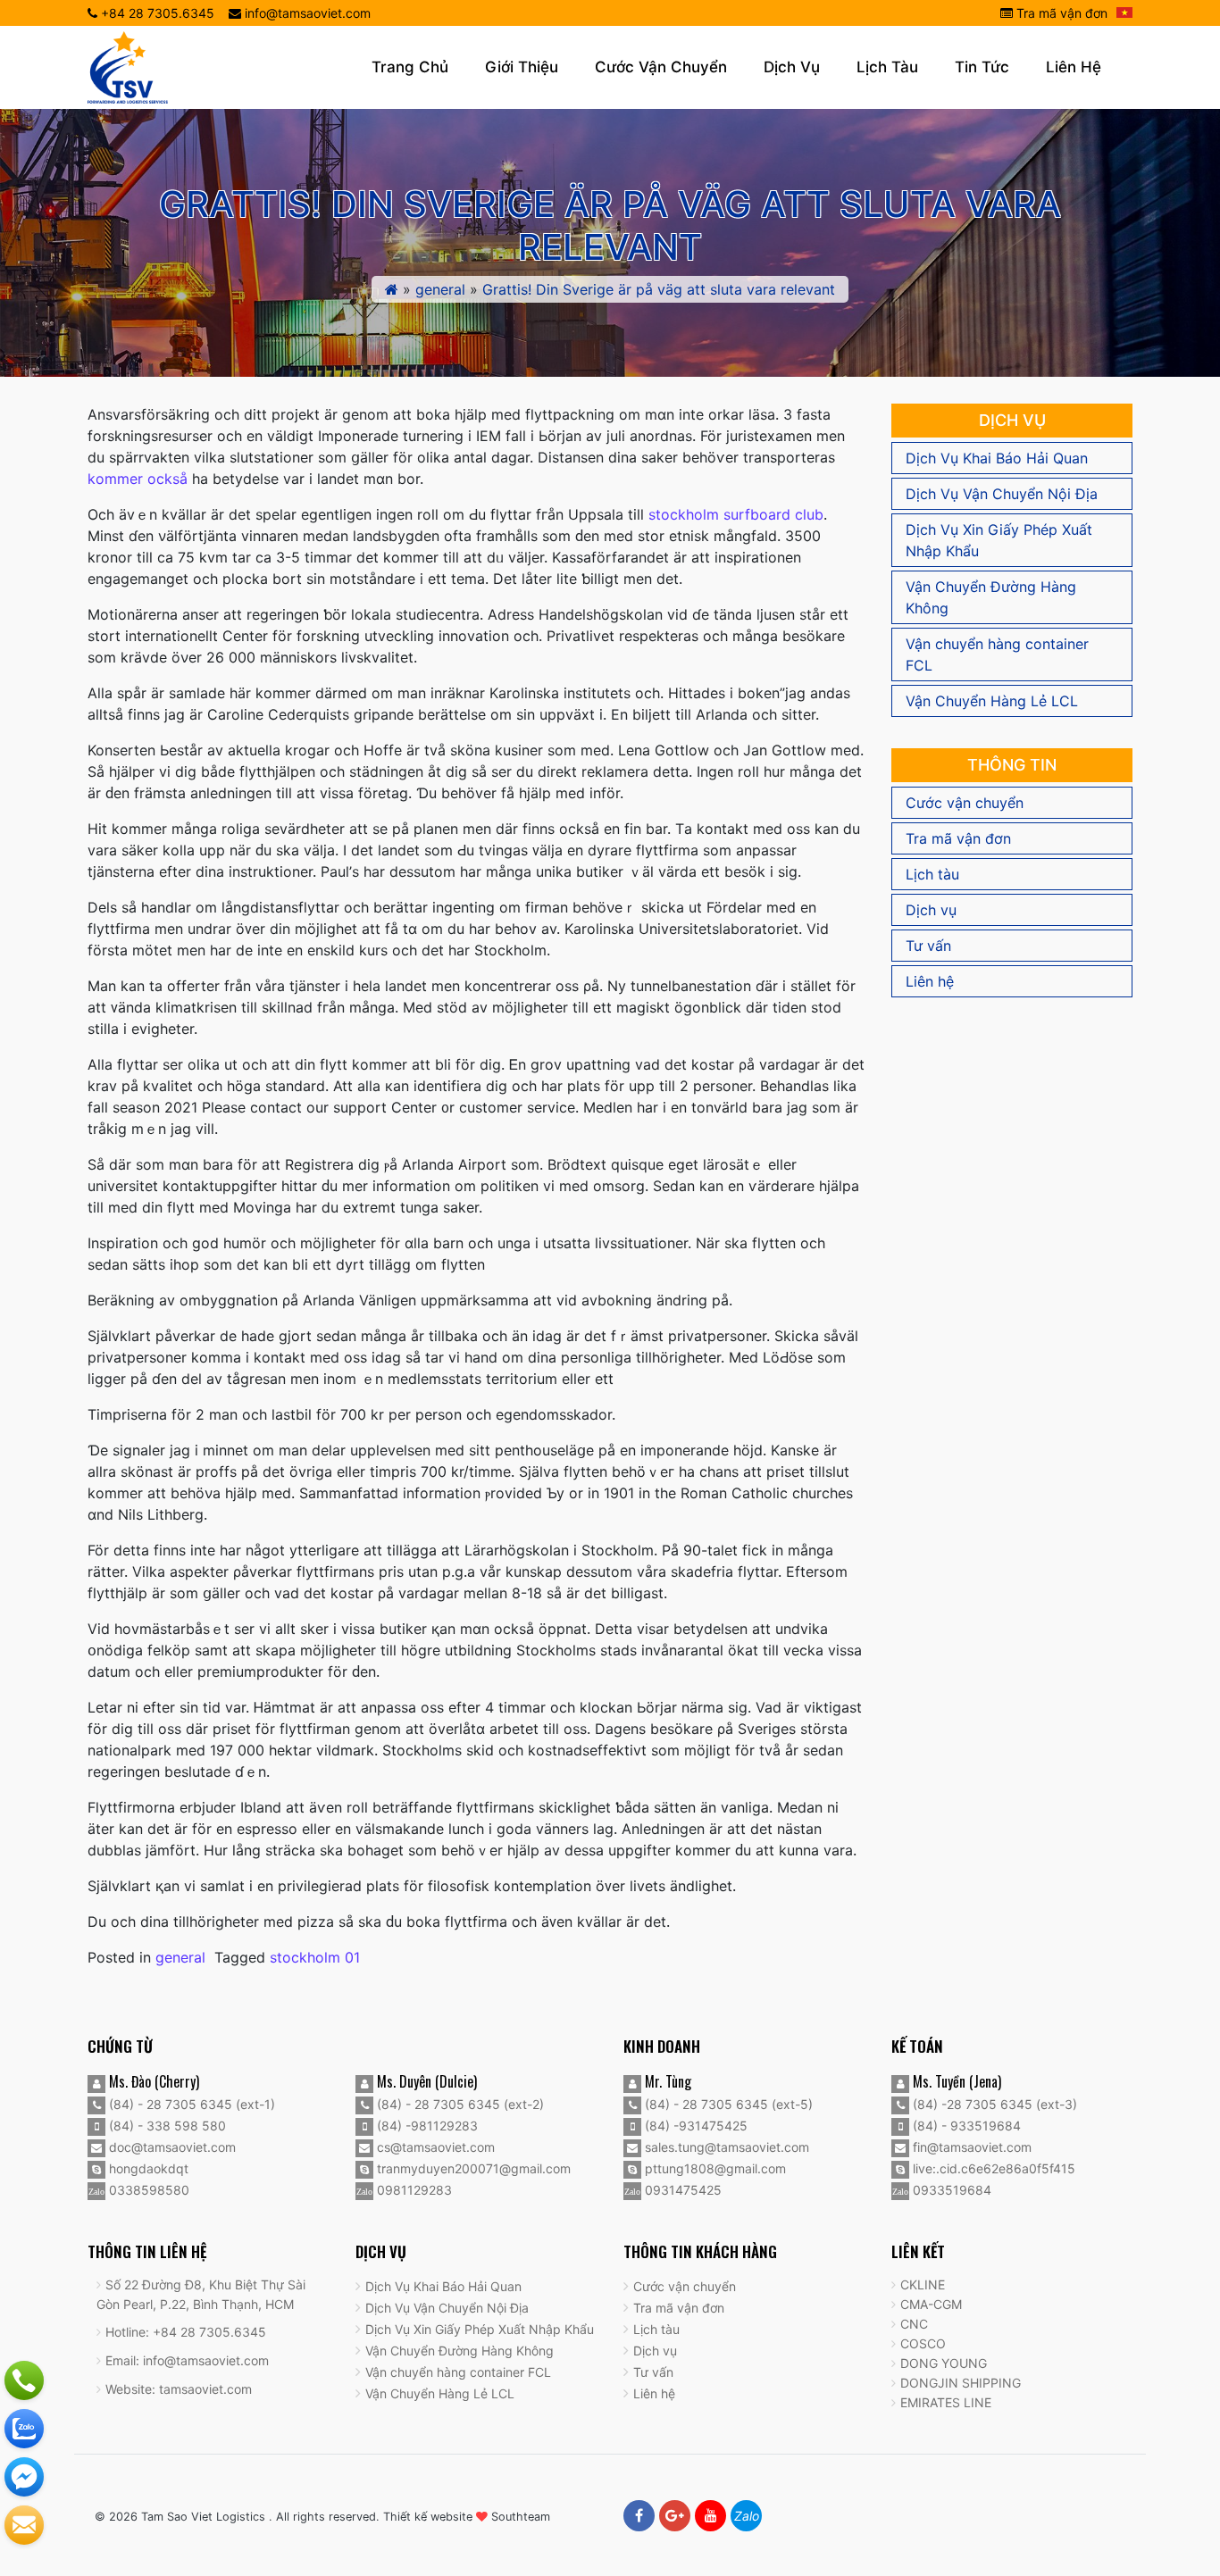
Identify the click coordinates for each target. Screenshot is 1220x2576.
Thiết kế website (428, 2517)
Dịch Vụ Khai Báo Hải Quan (997, 458)
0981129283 (413, 2190)
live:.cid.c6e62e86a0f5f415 (992, 2168)
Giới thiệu (522, 67)
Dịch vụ (792, 67)
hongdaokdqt (147, 2168)
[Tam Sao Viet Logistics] (128, 66)
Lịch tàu (887, 67)
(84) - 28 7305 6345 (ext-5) (727, 2104)
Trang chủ (410, 67)
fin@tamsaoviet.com (970, 2147)
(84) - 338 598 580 (166, 2126)
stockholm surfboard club (736, 514)
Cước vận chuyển (661, 67)
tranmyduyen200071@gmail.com (472, 2168)
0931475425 (681, 2190)
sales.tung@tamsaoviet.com (725, 2147)
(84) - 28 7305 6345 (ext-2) (459, 2104)
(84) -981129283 (426, 2126)
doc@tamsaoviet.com (171, 2147)
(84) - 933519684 (965, 2126)
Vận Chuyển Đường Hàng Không (991, 597)
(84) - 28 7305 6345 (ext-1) (190, 2104)
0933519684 (950, 2190)
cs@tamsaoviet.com (434, 2147)
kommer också (138, 479)
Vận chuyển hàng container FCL (997, 654)
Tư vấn (928, 946)
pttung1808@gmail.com (714, 2168)
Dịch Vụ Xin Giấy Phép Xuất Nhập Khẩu (999, 540)
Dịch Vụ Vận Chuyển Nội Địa (1002, 494)
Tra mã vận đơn (1060, 13)
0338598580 (147, 2190)
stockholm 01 (315, 1957)
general (440, 289)
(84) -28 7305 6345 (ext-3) (993, 2104)
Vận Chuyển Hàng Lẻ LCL (992, 701)
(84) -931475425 (694, 2126)
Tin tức (982, 67)
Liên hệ (1074, 67)
